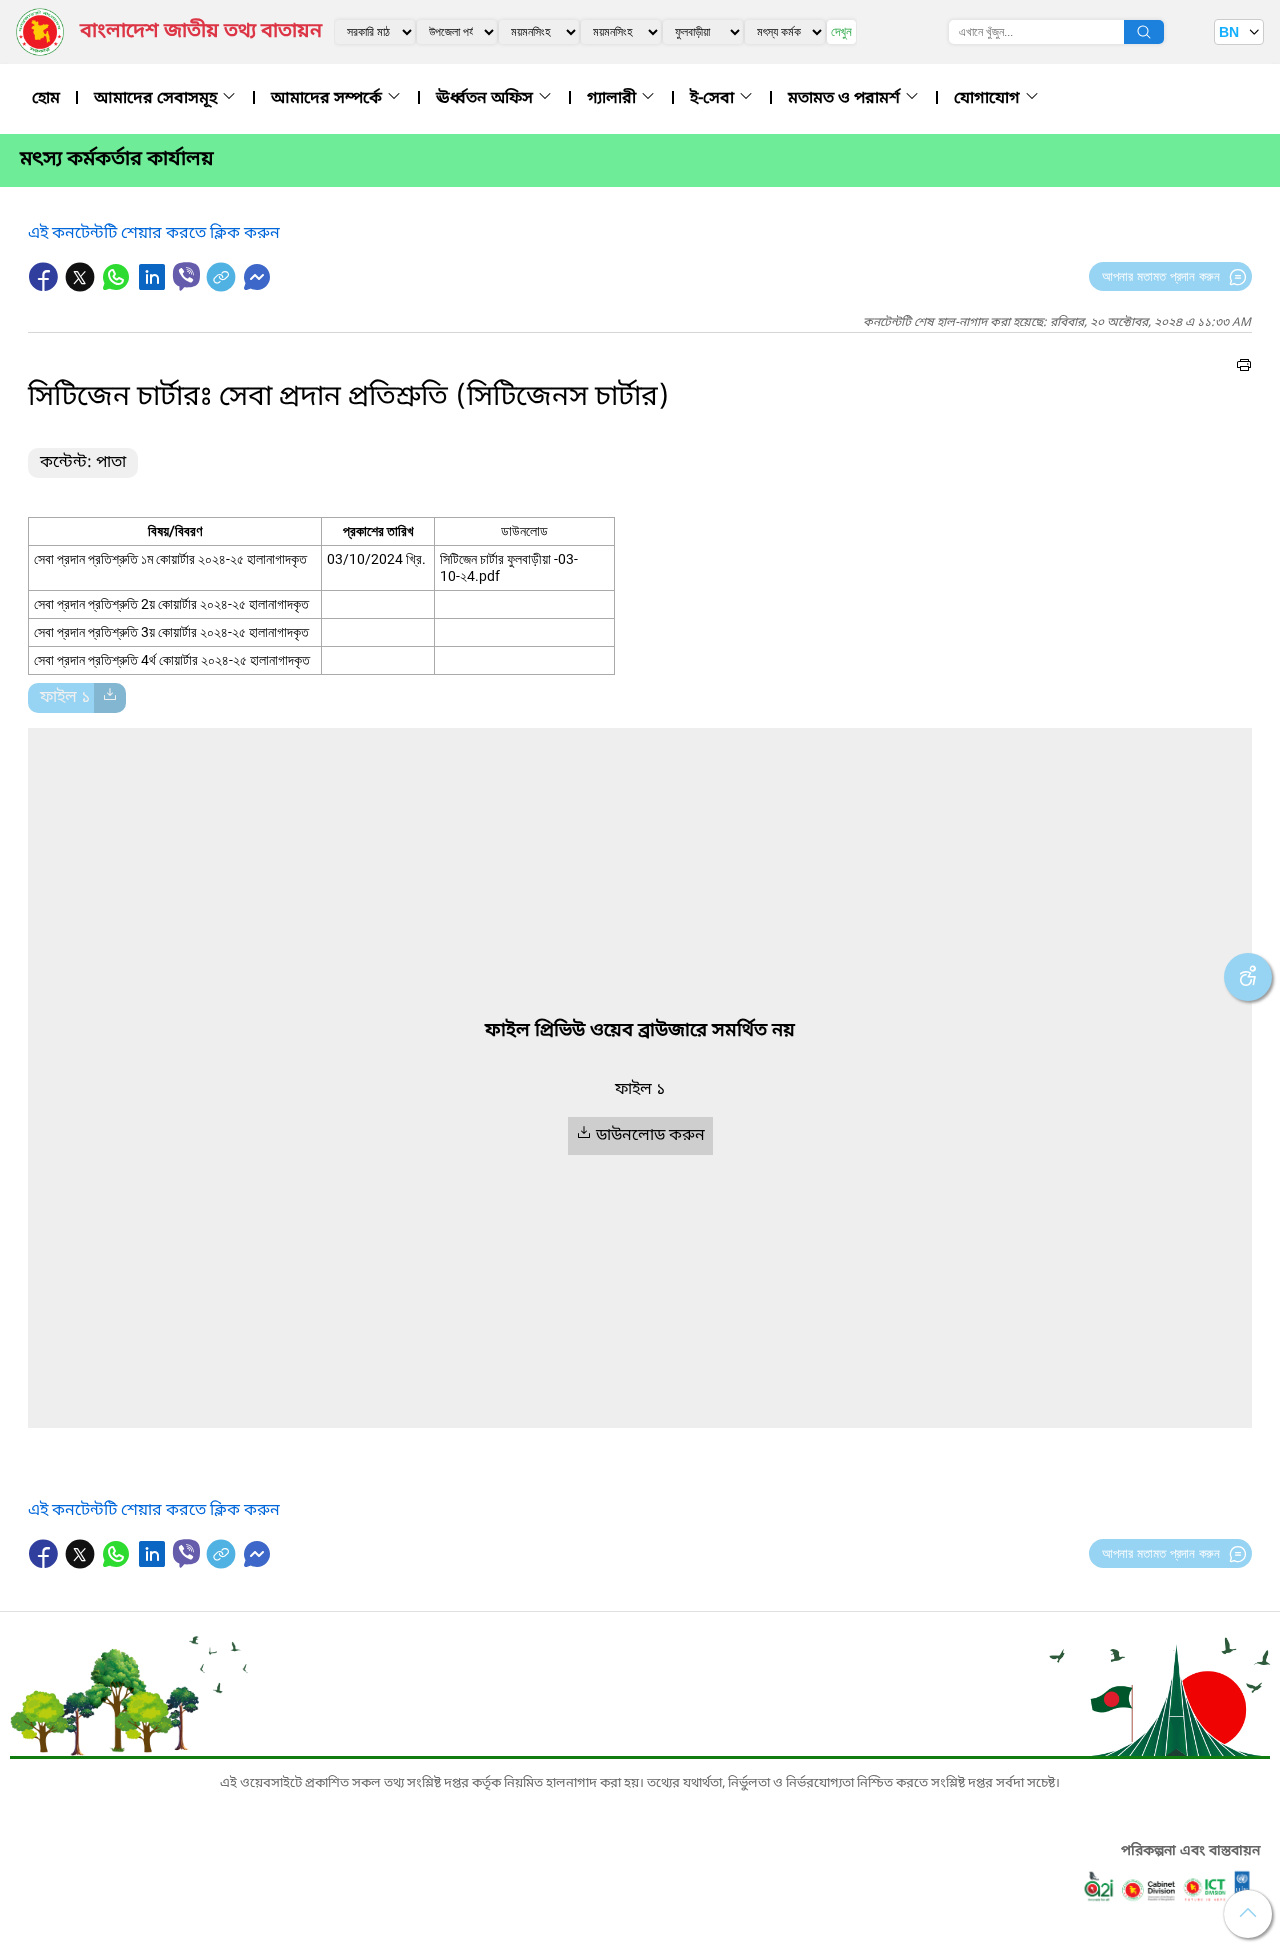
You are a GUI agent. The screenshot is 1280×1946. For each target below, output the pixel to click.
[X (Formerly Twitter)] (82, 287)
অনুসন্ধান (1144, 32)
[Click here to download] (110, 698)
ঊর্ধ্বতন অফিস (486, 99)
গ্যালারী (613, 99)
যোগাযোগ (989, 99)
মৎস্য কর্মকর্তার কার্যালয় (117, 160)
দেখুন (841, 31)
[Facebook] (46, 287)
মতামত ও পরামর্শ (846, 99)
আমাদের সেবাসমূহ (157, 99)
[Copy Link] (223, 287)
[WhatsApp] (118, 287)
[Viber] (186, 276)
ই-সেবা (714, 99)
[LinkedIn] (154, 287)
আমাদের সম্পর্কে (328, 99)
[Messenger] (257, 287)
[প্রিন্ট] (1244, 368)
